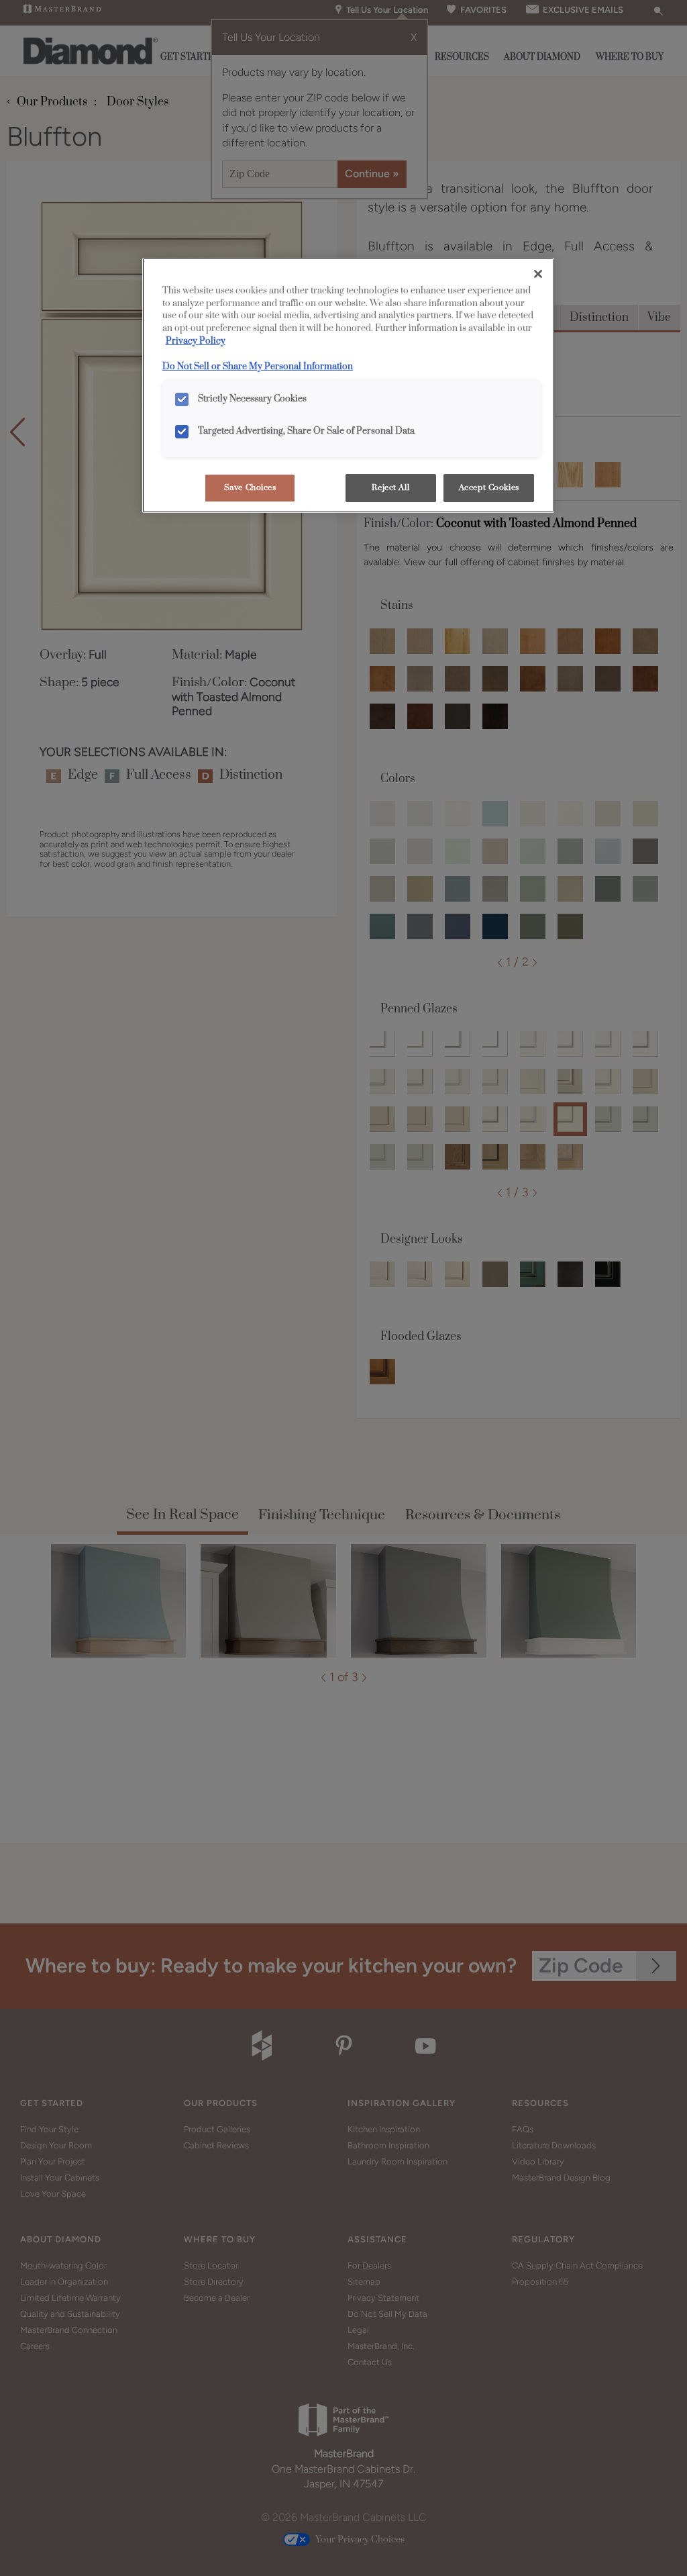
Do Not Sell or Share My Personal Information (258, 367)
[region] (348, 386)
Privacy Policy (196, 341)
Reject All (390, 488)
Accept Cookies (489, 488)
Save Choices (250, 488)
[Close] (538, 274)
